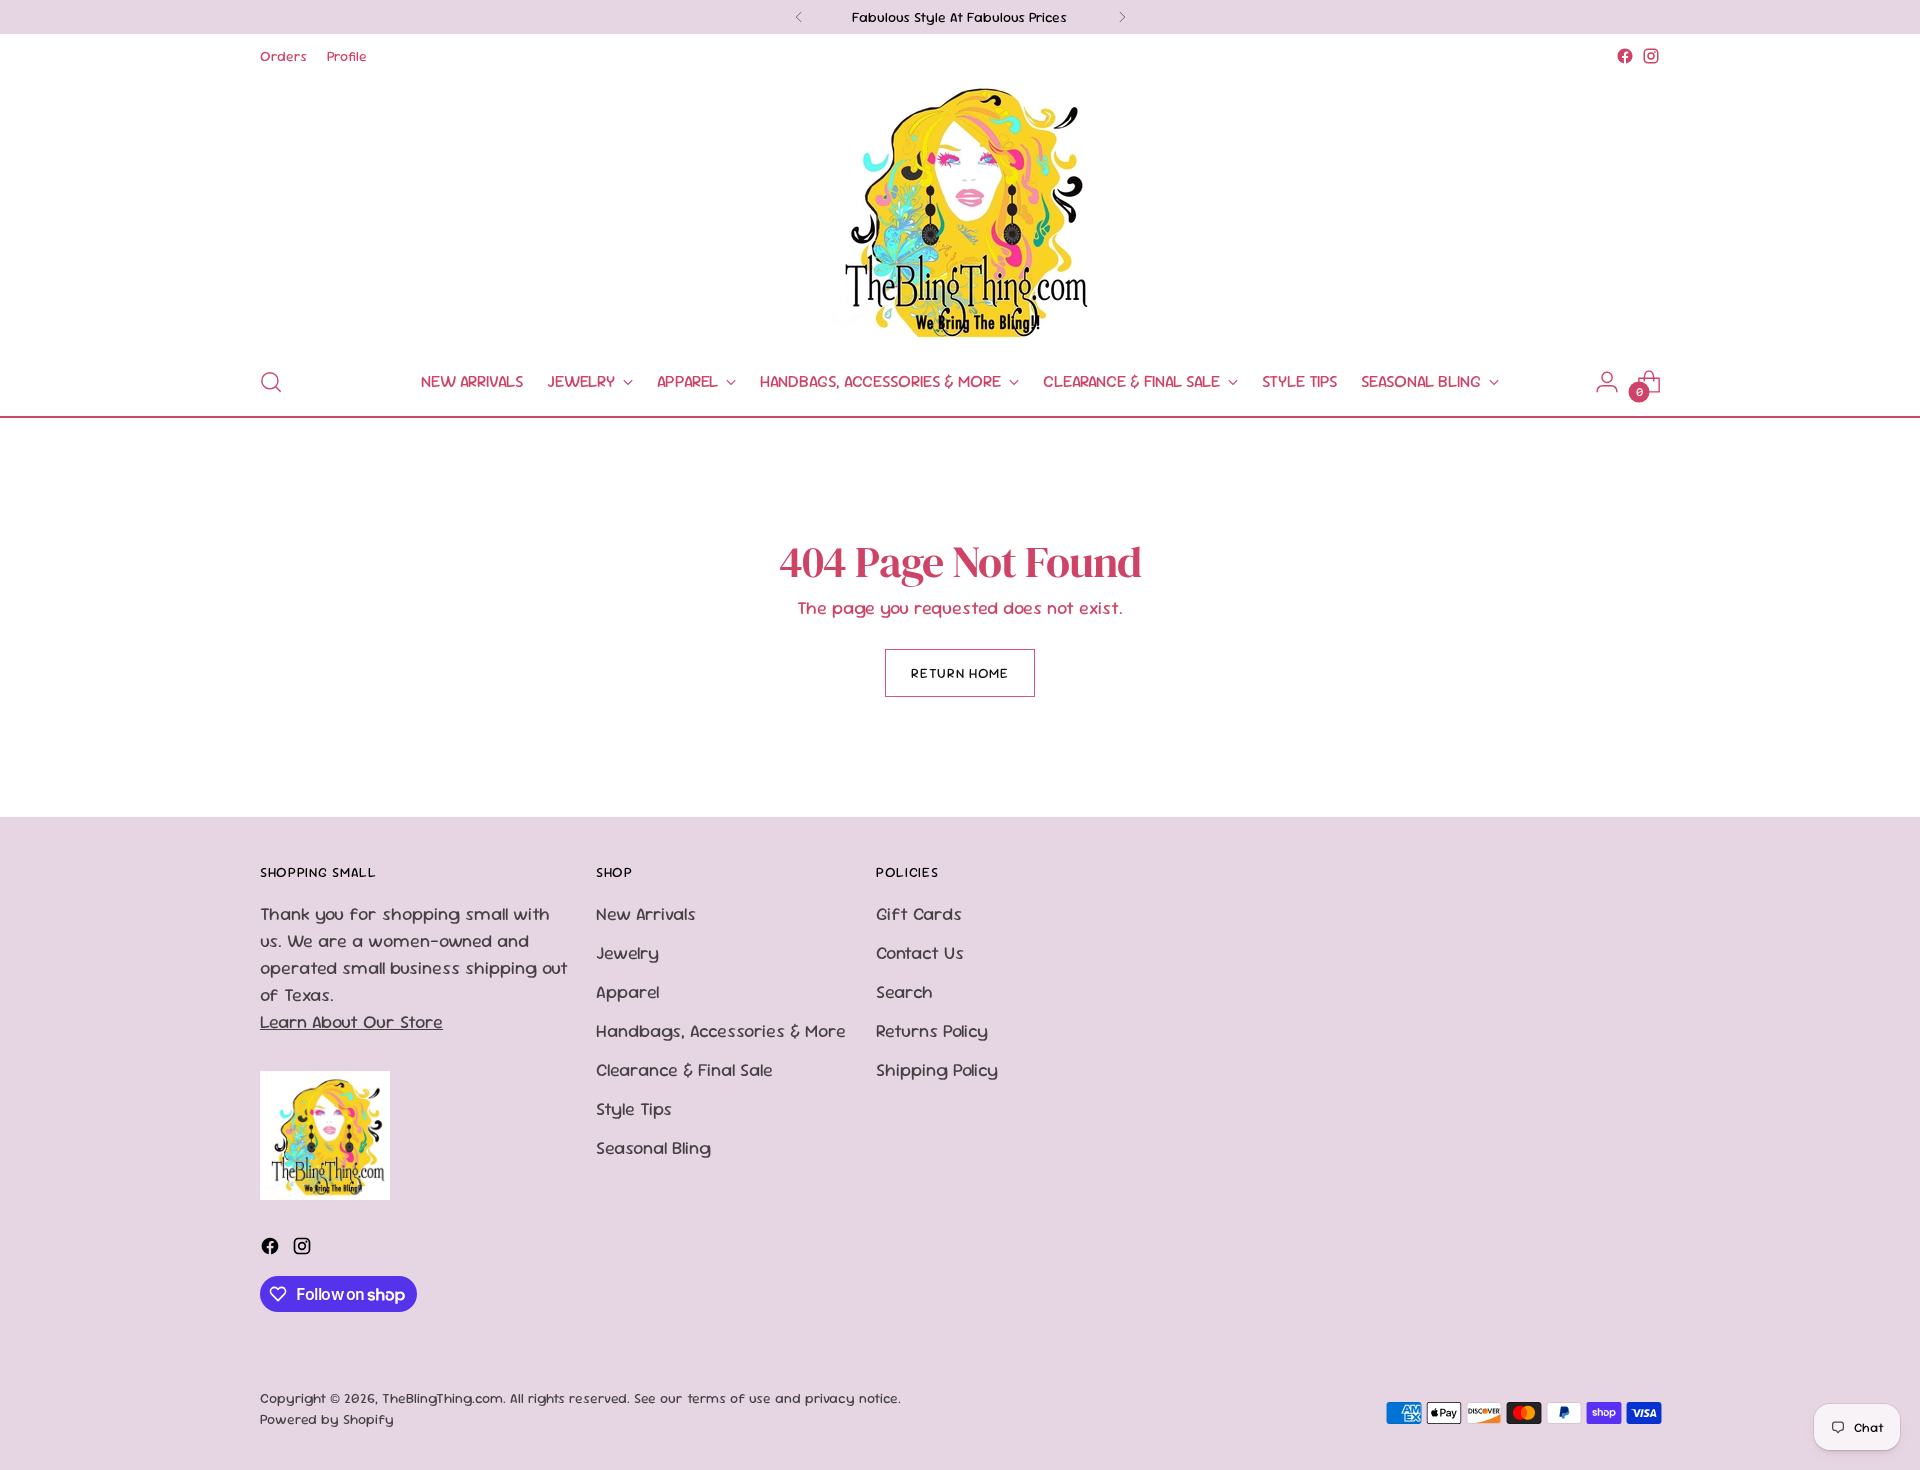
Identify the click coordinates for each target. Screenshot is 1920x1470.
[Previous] (799, 17)
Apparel (627, 991)
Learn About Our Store (351, 1021)
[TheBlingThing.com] (960, 209)
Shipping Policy (937, 1069)
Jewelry (627, 952)
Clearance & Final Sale (684, 1069)
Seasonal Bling (653, 1147)
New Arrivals (646, 913)
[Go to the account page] (1607, 382)
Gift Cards (919, 913)
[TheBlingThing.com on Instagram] (1651, 56)
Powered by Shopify (327, 1419)
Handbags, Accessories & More (721, 1030)
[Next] (1122, 17)
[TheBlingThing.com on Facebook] (1625, 56)
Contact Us (920, 952)
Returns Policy (932, 1030)
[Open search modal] (271, 382)
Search (904, 991)
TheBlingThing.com (442, 1398)
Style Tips (634, 1108)
